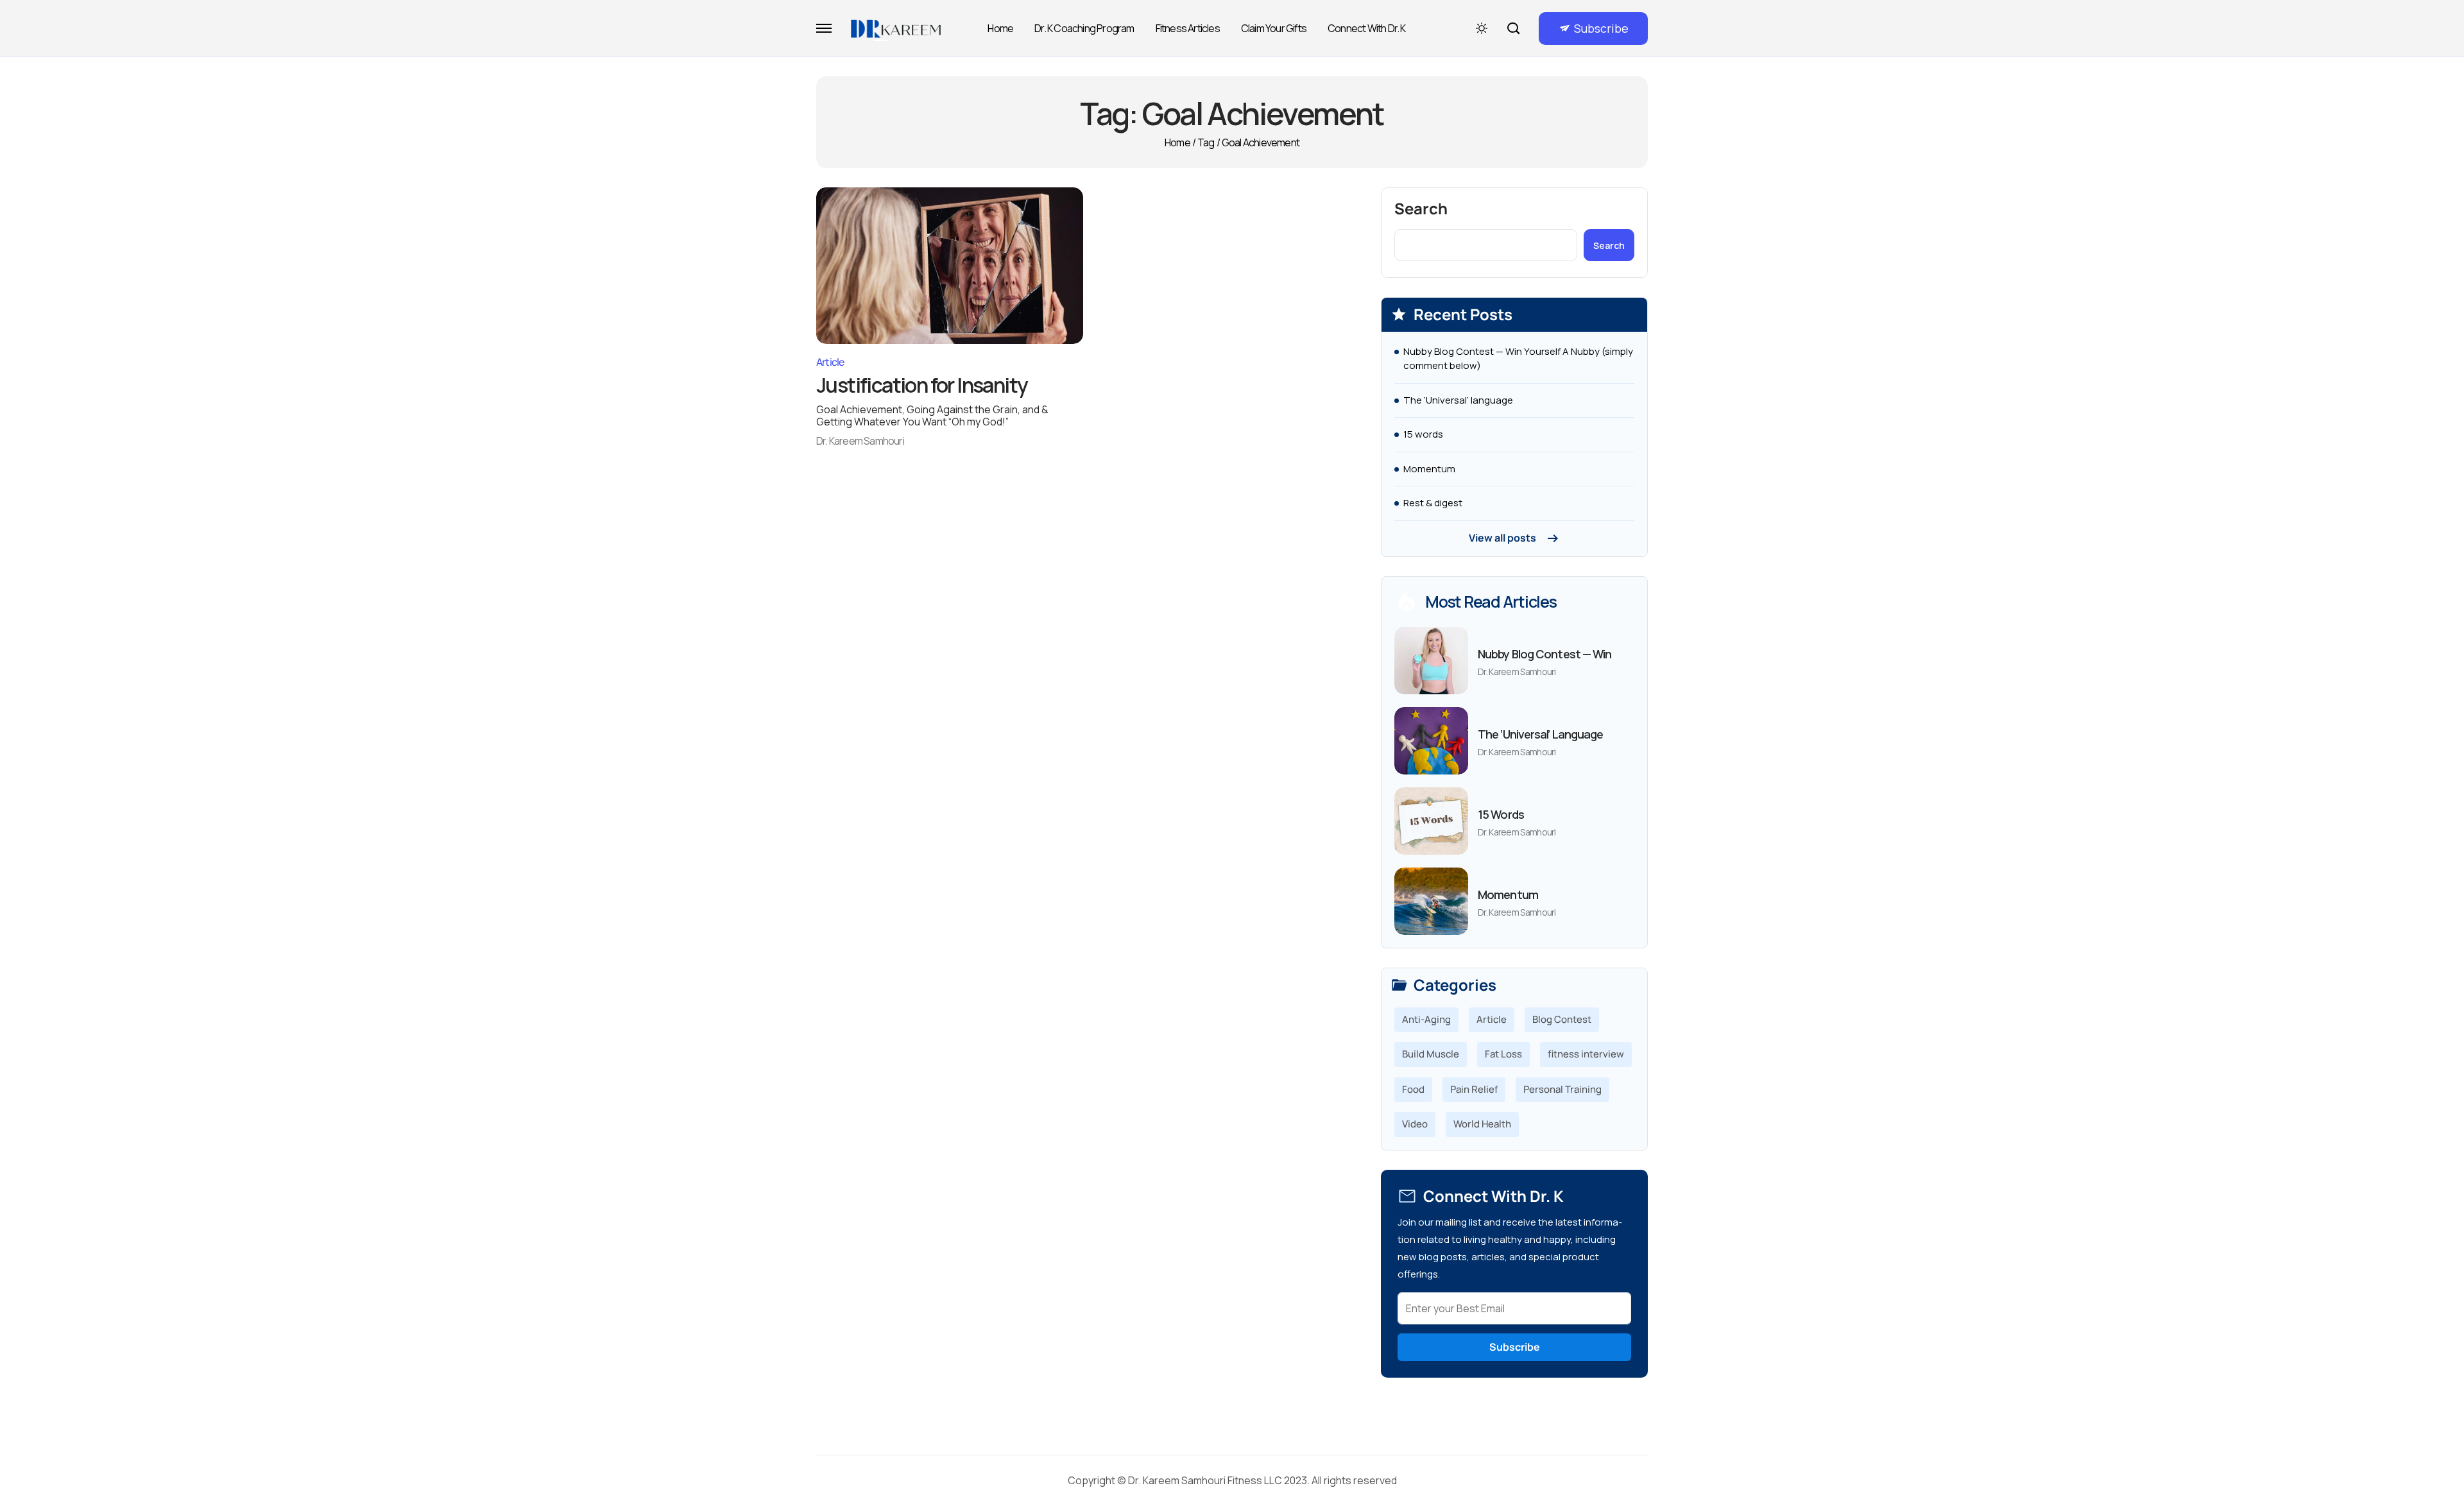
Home (1000, 28)
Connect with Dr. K (1367, 28)
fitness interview (1586, 1054)
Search (1421, 209)
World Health (1482, 1124)
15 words (1423, 434)
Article (830, 362)
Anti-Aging (1426, 1019)
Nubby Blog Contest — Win (1544, 654)
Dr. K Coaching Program (1084, 28)
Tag (1206, 142)
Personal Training (1562, 1089)
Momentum (1429, 469)
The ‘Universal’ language (1458, 400)
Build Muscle (1431, 1054)
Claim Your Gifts (1274, 28)
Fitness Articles (1188, 28)
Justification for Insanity (922, 385)
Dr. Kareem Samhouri (860, 441)
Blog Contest (1562, 1019)
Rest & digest (1433, 503)
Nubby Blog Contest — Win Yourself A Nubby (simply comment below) (1518, 359)
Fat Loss (1503, 1054)
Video (1415, 1124)
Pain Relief (1474, 1089)
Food (1413, 1089)
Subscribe (1601, 28)
